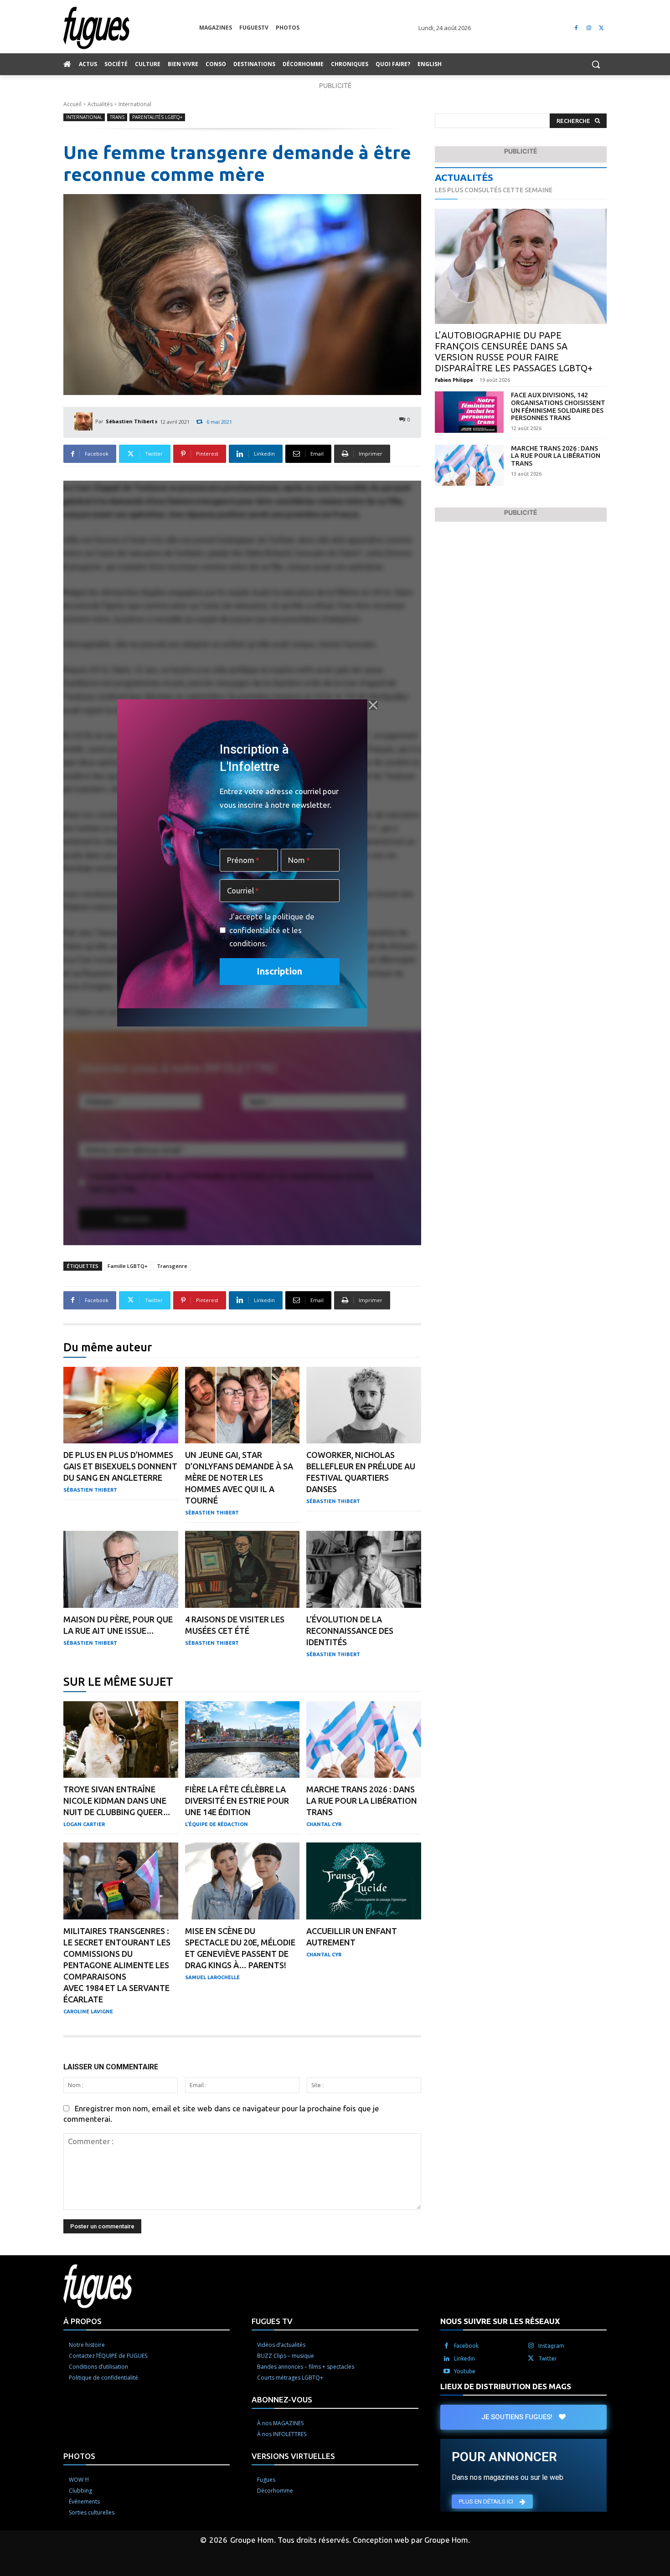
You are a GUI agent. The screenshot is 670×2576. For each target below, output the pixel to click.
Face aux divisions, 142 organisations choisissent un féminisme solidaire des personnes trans (558, 406)
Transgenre (172, 1266)
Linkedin (464, 2358)
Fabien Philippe (454, 380)
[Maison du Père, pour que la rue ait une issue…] (121, 1569)
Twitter (548, 2358)
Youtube (465, 2371)
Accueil (72, 104)
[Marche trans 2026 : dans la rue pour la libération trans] (364, 1740)
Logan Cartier (84, 1824)
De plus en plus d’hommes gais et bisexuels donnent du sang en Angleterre (120, 1466)
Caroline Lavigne (88, 2012)
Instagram (551, 2346)
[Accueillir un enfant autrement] (364, 1881)
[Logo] (131, 28)
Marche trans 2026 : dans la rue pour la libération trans (362, 1801)
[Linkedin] (447, 2359)
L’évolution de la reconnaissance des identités (350, 1631)
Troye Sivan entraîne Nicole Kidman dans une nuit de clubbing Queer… (117, 1801)
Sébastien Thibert (130, 421)
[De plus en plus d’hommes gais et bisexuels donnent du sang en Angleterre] (121, 1405)
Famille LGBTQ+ (128, 1266)
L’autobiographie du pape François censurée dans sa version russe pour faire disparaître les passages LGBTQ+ (514, 352)
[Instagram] (589, 28)
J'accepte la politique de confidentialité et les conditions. (272, 930)
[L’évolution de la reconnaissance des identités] (364, 1569)
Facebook (466, 2346)
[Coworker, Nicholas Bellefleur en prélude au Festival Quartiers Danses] (364, 1405)
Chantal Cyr (324, 1824)
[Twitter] (601, 28)
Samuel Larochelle (212, 1977)
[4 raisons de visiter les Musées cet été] (242, 1569)
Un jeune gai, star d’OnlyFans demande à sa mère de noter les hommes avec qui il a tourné (239, 1478)
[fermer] (373, 705)
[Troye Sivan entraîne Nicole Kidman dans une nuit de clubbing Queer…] (121, 1740)
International (135, 104)
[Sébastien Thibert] (85, 421)
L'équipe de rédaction (216, 1824)
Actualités (100, 104)
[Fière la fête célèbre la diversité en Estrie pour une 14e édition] (242, 1740)
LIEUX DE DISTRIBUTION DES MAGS (506, 2386)
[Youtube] (447, 2371)
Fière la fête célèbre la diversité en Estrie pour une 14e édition (237, 1801)
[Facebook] (576, 28)
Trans (117, 117)
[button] (596, 64)
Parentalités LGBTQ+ (157, 117)
